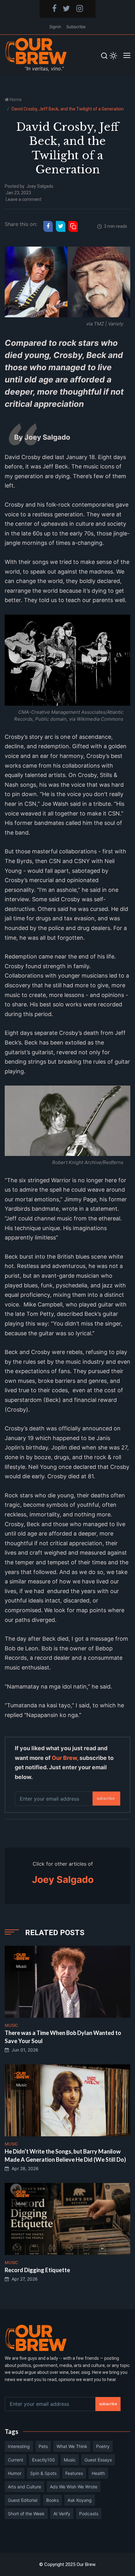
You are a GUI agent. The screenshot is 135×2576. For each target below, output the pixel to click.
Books (52, 2500)
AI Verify (62, 2514)
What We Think (72, 2446)
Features (74, 2473)
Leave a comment (24, 199)
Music (70, 2460)
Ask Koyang (80, 2500)
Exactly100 (43, 2460)
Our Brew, (65, 1758)
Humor (15, 2473)
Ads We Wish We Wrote (74, 2487)
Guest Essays (98, 2460)
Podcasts (89, 2514)
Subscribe (76, 27)
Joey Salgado (40, 186)
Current (16, 2460)
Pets (43, 2446)
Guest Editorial (23, 2500)
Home (16, 100)
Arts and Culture (24, 2487)
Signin (55, 27)
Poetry (103, 2446)
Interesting (19, 2446)
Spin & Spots (43, 2473)
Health (98, 2473)
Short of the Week (26, 2514)
